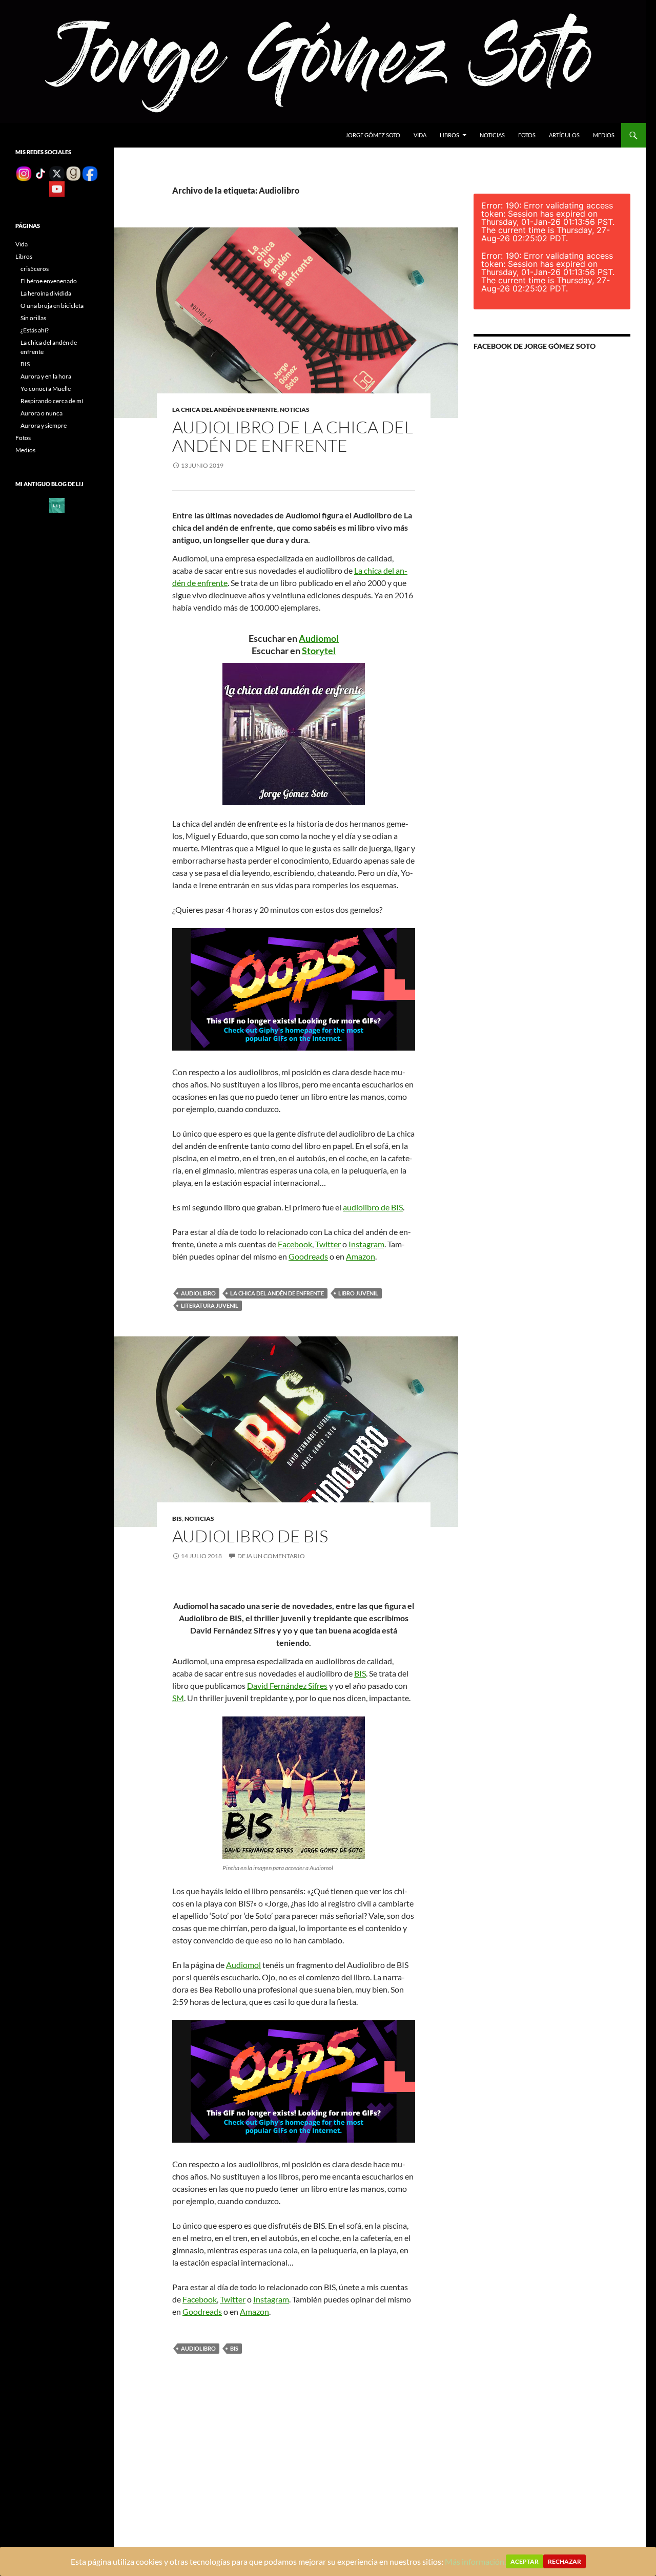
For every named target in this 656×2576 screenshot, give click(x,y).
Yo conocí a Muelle (46, 389)
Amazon (361, 1256)
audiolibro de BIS (373, 1207)
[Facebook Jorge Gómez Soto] (90, 173)
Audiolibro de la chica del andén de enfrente (293, 436)
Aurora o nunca (42, 413)
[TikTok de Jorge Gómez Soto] (40, 173)
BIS (177, 1519)
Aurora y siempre (44, 425)
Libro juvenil (358, 1293)
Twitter (328, 1244)
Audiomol (319, 638)
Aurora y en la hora (46, 376)
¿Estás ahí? (35, 330)
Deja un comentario (271, 1556)
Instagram (366, 1244)
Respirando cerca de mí (52, 401)
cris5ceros (35, 269)
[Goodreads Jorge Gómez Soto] (73, 173)
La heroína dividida (46, 293)
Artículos (564, 135)
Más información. (475, 2561)
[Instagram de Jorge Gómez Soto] (24, 173)
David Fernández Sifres (287, 1685)
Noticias (492, 135)
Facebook (295, 1244)
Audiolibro (198, 1293)
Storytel (319, 651)
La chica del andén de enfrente (225, 410)
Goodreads (308, 1256)
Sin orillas (33, 318)
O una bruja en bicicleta (52, 306)
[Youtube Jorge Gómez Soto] (57, 188)
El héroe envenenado (49, 281)
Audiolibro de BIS (250, 1536)
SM (178, 1698)
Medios (604, 135)
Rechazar (565, 2561)
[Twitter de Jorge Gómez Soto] (57, 173)
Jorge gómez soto (373, 135)
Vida (420, 135)
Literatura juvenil (210, 1305)
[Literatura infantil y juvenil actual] (57, 505)
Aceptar (525, 2561)
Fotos (527, 135)
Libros (449, 135)
